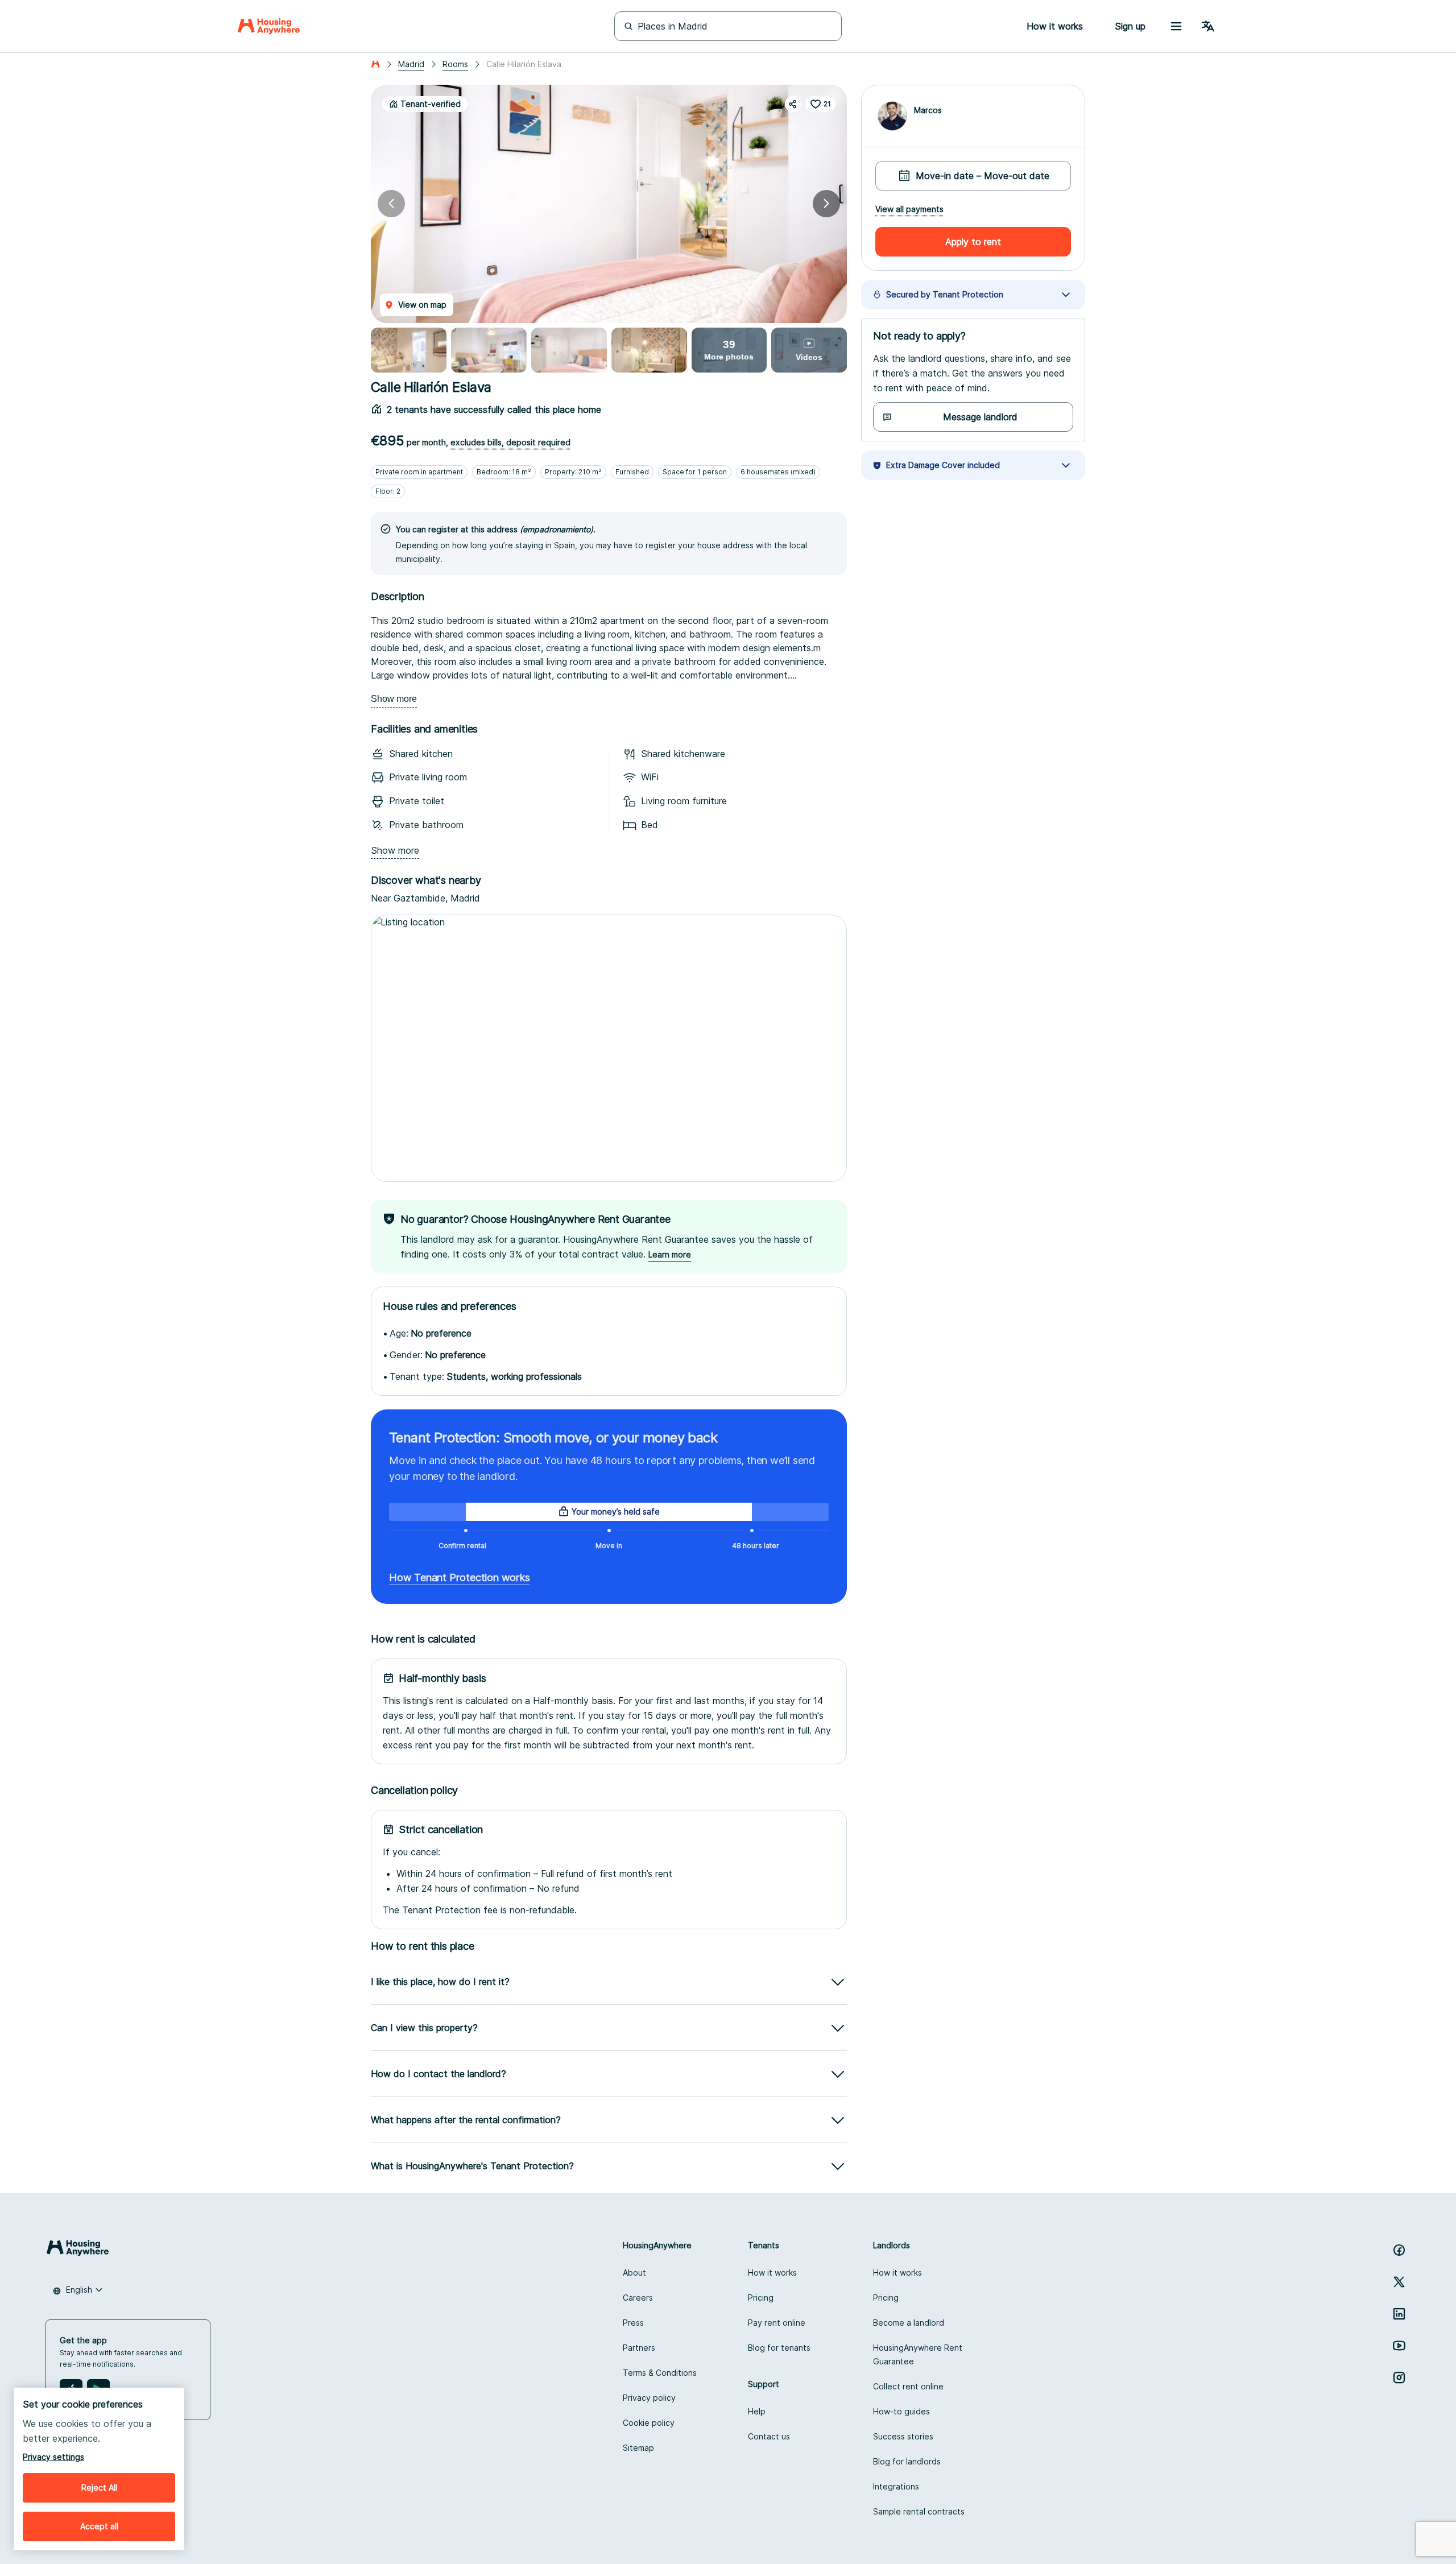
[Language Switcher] (1208, 26)
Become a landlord (909, 2323)
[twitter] (1399, 2282)
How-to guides (901, 2411)
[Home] (269, 26)
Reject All (99, 2488)
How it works (772, 2273)
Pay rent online (777, 2323)
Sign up (1130, 26)
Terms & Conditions (660, 2373)
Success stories (903, 2436)
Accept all (99, 2526)
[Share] (793, 104)
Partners (639, 2348)
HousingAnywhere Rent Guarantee (918, 2354)
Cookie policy (649, 2423)
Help (757, 2411)
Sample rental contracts (919, 2511)
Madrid (411, 64)
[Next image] (826, 204)
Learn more (670, 1254)
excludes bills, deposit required (510, 442)
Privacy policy (649, 2398)
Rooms (455, 64)
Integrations (896, 2486)
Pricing (761, 2298)
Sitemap (638, 2448)
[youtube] (1399, 2346)
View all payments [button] (909, 209)
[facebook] (1399, 2250)
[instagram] (1399, 2377)
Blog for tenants (779, 2348)
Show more (394, 699)
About (634, 2273)
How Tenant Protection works (460, 1577)
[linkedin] (1399, 2314)
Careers (638, 2298)
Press (633, 2323)
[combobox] (78, 2290)
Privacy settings (53, 2457)
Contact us (769, 2436)
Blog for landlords (907, 2461)
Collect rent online (908, 2386)
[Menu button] (1176, 26)
